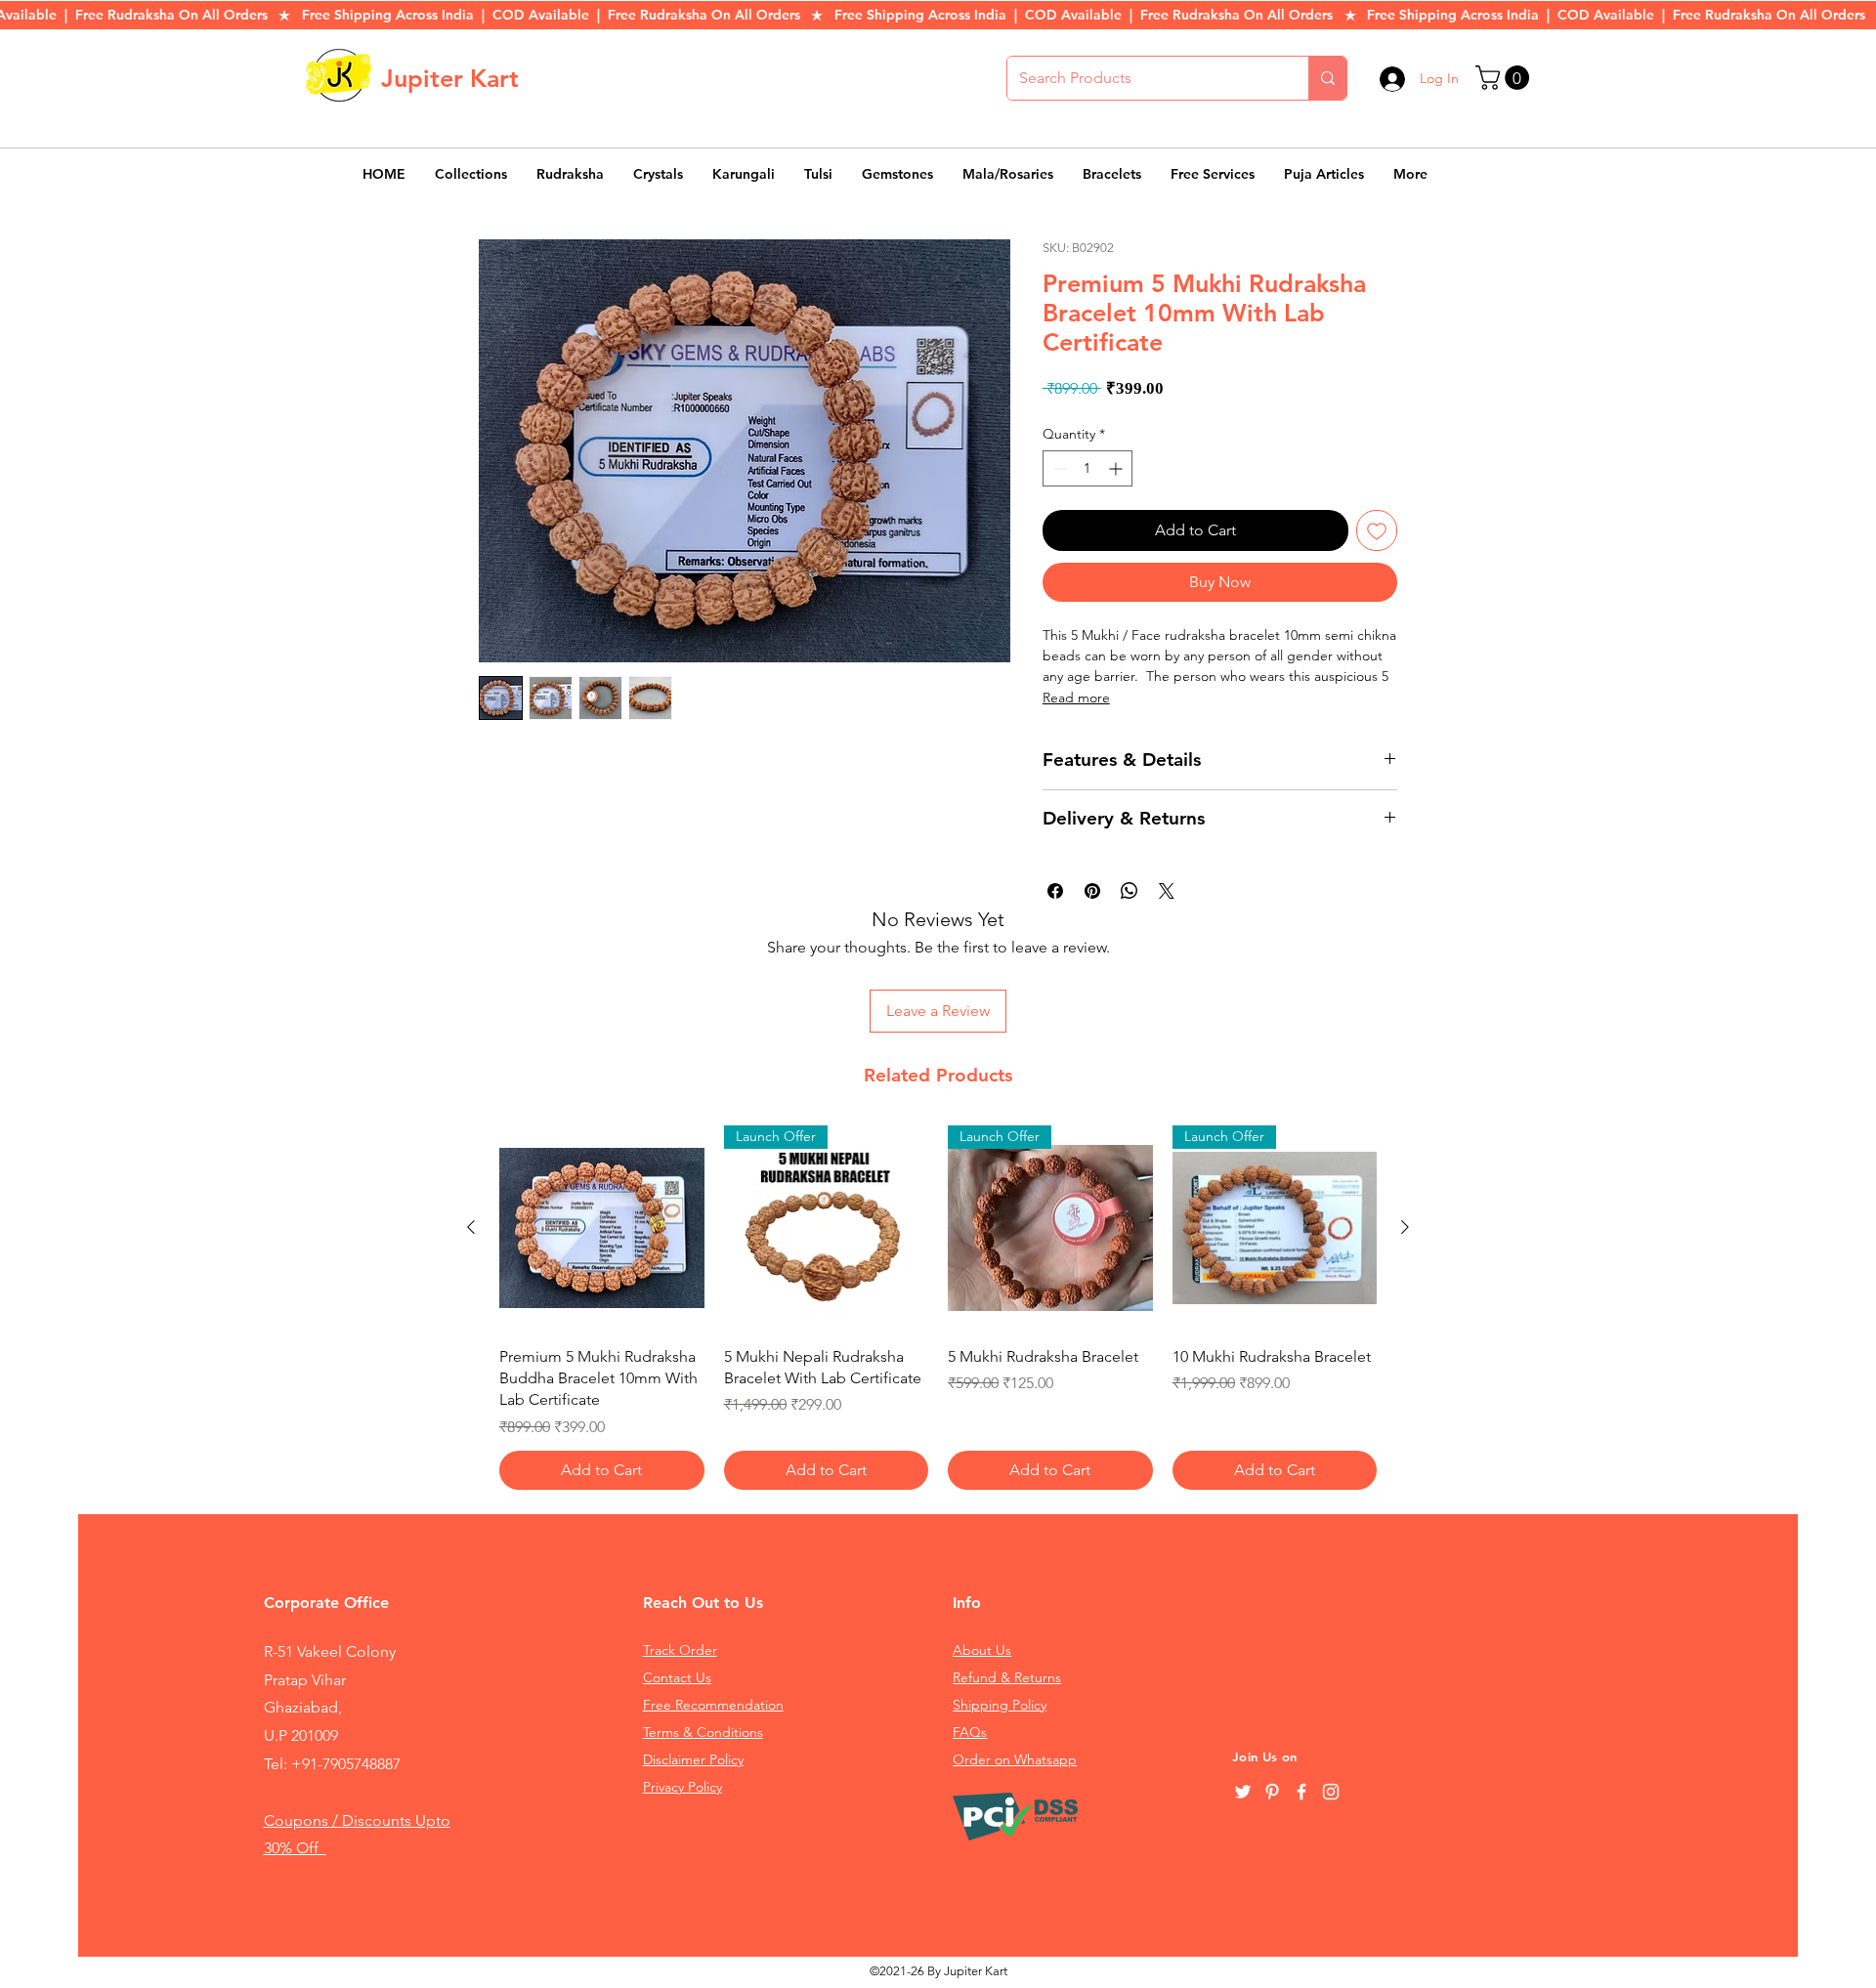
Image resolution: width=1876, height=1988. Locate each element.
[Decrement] (1058, 468)
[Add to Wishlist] (1377, 530)
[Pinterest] (1272, 1792)
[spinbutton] (1087, 468)
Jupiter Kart (450, 78)
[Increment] (1117, 468)
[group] (938, 1308)
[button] (1505, 78)
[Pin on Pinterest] (1092, 891)
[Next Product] (1405, 1227)
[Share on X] (1167, 891)
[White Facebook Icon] (1301, 1792)
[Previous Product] (471, 1227)
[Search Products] (1327, 78)
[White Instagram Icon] (1331, 1792)
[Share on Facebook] (1055, 891)
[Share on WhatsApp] (1130, 891)
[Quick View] (602, 1228)
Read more (1076, 698)
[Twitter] (1243, 1792)
